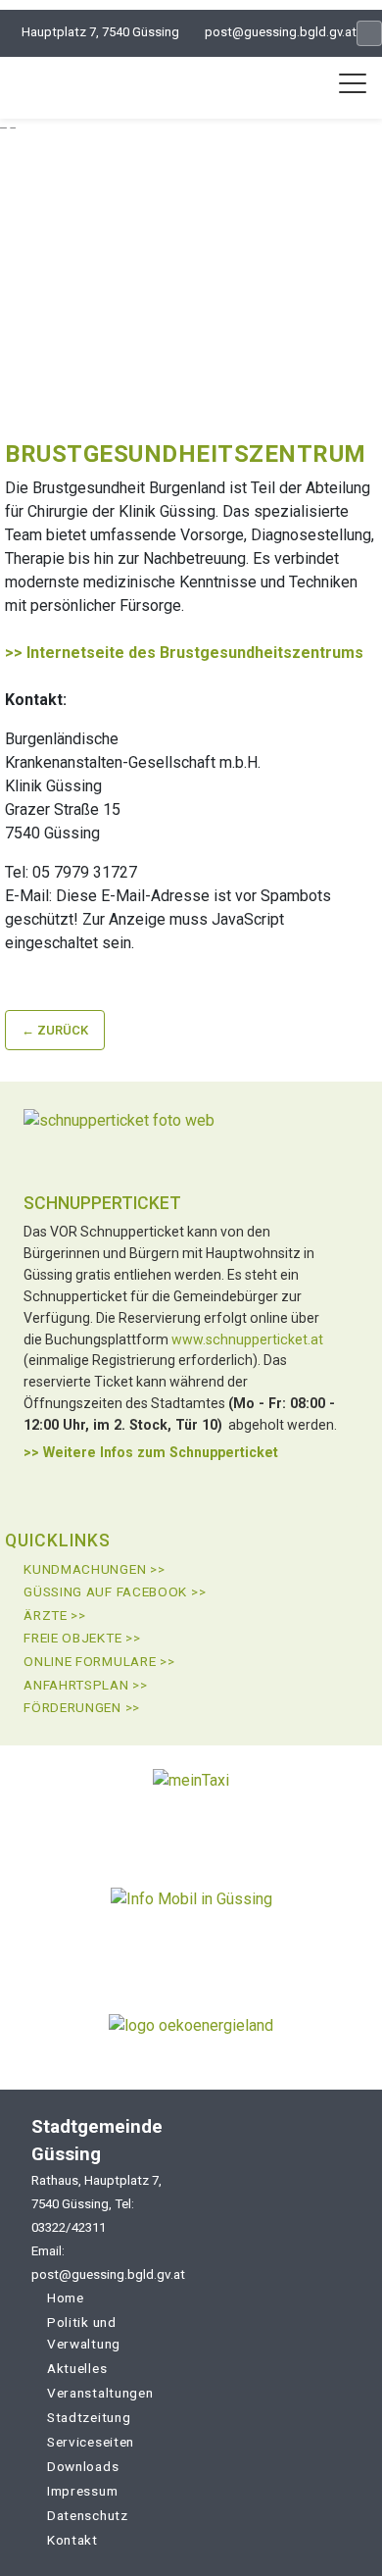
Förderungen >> (82, 1707)
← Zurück (55, 1030)
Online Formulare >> (99, 1661)
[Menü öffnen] (353, 83)
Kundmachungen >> (94, 1569)
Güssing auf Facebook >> (115, 1591)
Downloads (83, 2466)
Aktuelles (77, 2368)
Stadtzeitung (89, 2417)
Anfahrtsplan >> (86, 1685)
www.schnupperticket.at (247, 1339)
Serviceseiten (91, 2442)
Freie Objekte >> (82, 1638)
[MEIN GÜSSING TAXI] (191, 1804)
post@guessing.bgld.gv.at (281, 32)
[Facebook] (369, 33)
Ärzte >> (55, 1615)
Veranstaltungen (100, 2393)
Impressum (82, 2491)
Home (66, 2298)
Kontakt (72, 2540)
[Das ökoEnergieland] (191, 2033)
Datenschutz (88, 2515)
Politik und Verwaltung (84, 2333)
